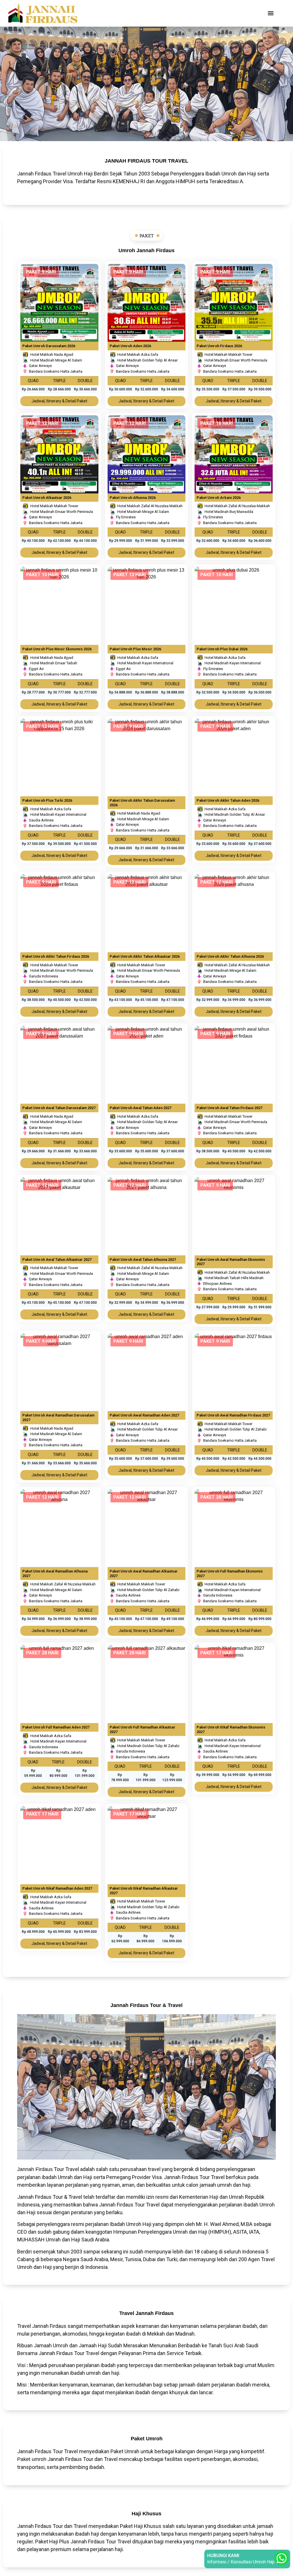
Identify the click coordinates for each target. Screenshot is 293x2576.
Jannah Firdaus (35, 2169)
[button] (271, 13)
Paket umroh (32, 2459)
